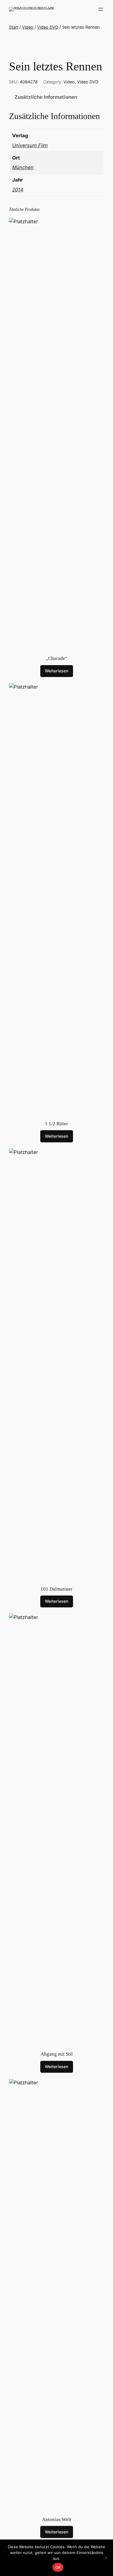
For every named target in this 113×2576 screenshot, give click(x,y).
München (23, 167)
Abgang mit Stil (57, 2054)
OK (58, 2567)
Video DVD (48, 27)
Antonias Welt (57, 2519)
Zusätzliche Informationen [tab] (46, 97)
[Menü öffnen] (101, 9)
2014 (18, 190)
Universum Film (30, 145)
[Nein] (106, 2558)
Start (14, 27)
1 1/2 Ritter (57, 1124)
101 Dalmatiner (57, 1589)
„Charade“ (57, 658)
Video (28, 27)
